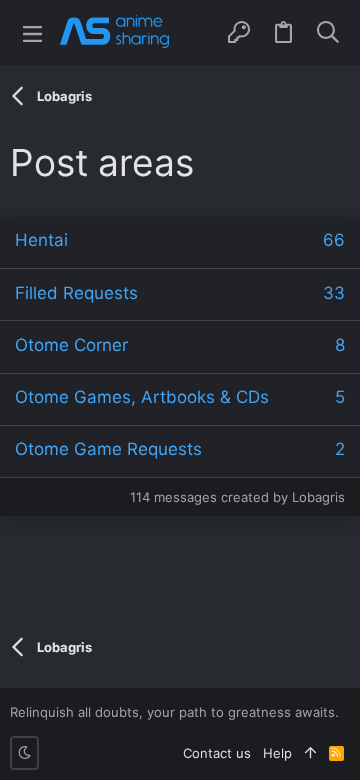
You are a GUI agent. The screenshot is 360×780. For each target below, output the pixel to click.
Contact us (217, 753)
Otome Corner (71, 345)
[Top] (310, 753)
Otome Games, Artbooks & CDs (142, 397)
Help (277, 753)
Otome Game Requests (108, 449)
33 (334, 293)
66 (334, 240)
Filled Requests (76, 293)
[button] (32, 32)
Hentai (41, 240)
